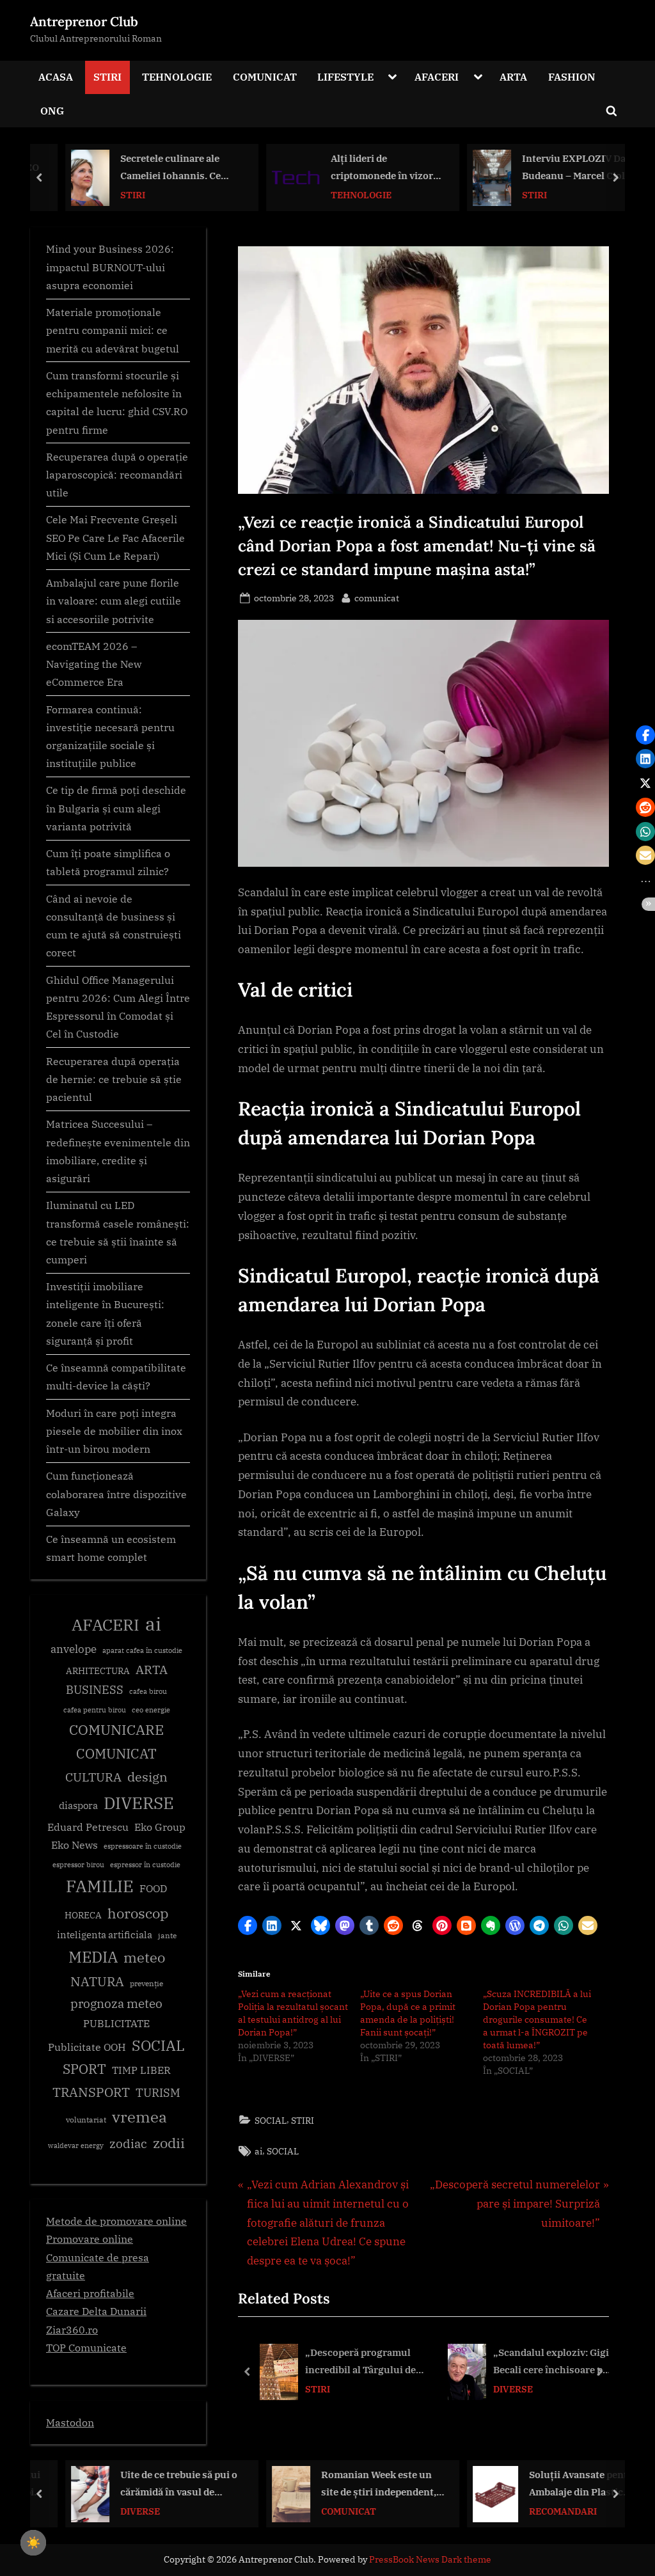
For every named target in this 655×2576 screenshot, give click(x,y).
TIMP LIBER (141, 2070)
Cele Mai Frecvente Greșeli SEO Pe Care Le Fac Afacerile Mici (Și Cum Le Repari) (115, 537)
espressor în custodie (145, 1865)
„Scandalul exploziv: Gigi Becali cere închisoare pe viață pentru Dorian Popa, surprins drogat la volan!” (553, 2363)
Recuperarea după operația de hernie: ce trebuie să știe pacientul (114, 1079)
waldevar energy (76, 2145)
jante (167, 1935)
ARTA (513, 76)
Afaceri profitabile (90, 2293)
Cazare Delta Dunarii (96, 2311)
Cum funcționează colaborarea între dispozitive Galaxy (116, 1494)
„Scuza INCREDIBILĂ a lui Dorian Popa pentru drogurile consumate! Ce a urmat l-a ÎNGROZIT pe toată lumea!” (537, 2019)
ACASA (56, 76)
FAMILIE (100, 1886)
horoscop (138, 1913)
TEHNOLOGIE (177, 76)
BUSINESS (95, 1690)
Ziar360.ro (72, 2329)
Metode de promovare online (116, 2221)
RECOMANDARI (544, 2511)
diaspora (78, 1806)
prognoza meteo (116, 2003)
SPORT (84, 2069)
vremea (139, 2117)
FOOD (153, 1888)
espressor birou (78, 1865)
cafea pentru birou (95, 1710)
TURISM (158, 2093)
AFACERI (437, 76)
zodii (169, 2143)
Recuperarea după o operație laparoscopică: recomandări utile (117, 475)
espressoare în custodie (143, 1846)
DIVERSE (513, 2389)
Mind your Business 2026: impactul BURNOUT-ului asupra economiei (110, 267)
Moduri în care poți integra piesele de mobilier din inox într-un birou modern (114, 1431)
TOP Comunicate (86, 2347)
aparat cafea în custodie (142, 1650)
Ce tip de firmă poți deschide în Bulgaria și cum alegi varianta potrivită (116, 808)
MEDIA (93, 1957)
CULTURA (93, 1777)
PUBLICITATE (116, 2023)
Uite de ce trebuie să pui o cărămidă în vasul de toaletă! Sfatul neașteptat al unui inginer (160, 2485)
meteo (144, 1957)
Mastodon (70, 2422)
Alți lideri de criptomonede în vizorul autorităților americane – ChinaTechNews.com (367, 168)
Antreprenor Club (84, 21)
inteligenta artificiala (105, 1935)
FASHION (572, 76)
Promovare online (90, 2239)
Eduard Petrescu (88, 1827)
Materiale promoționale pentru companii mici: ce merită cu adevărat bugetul (113, 330)
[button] (248, 1925)
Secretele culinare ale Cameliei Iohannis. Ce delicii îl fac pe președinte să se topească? (160, 168)
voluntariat (86, 2120)
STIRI (107, 76)
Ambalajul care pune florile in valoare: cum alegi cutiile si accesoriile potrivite (114, 601)
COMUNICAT (265, 76)
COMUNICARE (116, 1730)
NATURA (97, 1981)
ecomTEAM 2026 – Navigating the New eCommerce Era (94, 664)
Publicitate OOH (87, 2047)
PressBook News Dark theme (430, 2559)
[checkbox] (33, 2543)
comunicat (377, 597)
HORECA (83, 1915)
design (147, 1777)
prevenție (146, 1983)
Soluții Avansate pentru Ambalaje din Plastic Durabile (564, 2485)
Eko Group (160, 1827)
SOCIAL (271, 2120)
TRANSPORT (91, 2092)
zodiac (128, 2144)
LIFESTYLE (345, 76)
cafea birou (148, 1691)
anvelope (74, 1649)
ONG (52, 110)
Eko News (75, 1845)
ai (258, 2151)
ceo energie (151, 1710)
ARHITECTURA (98, 1671)
